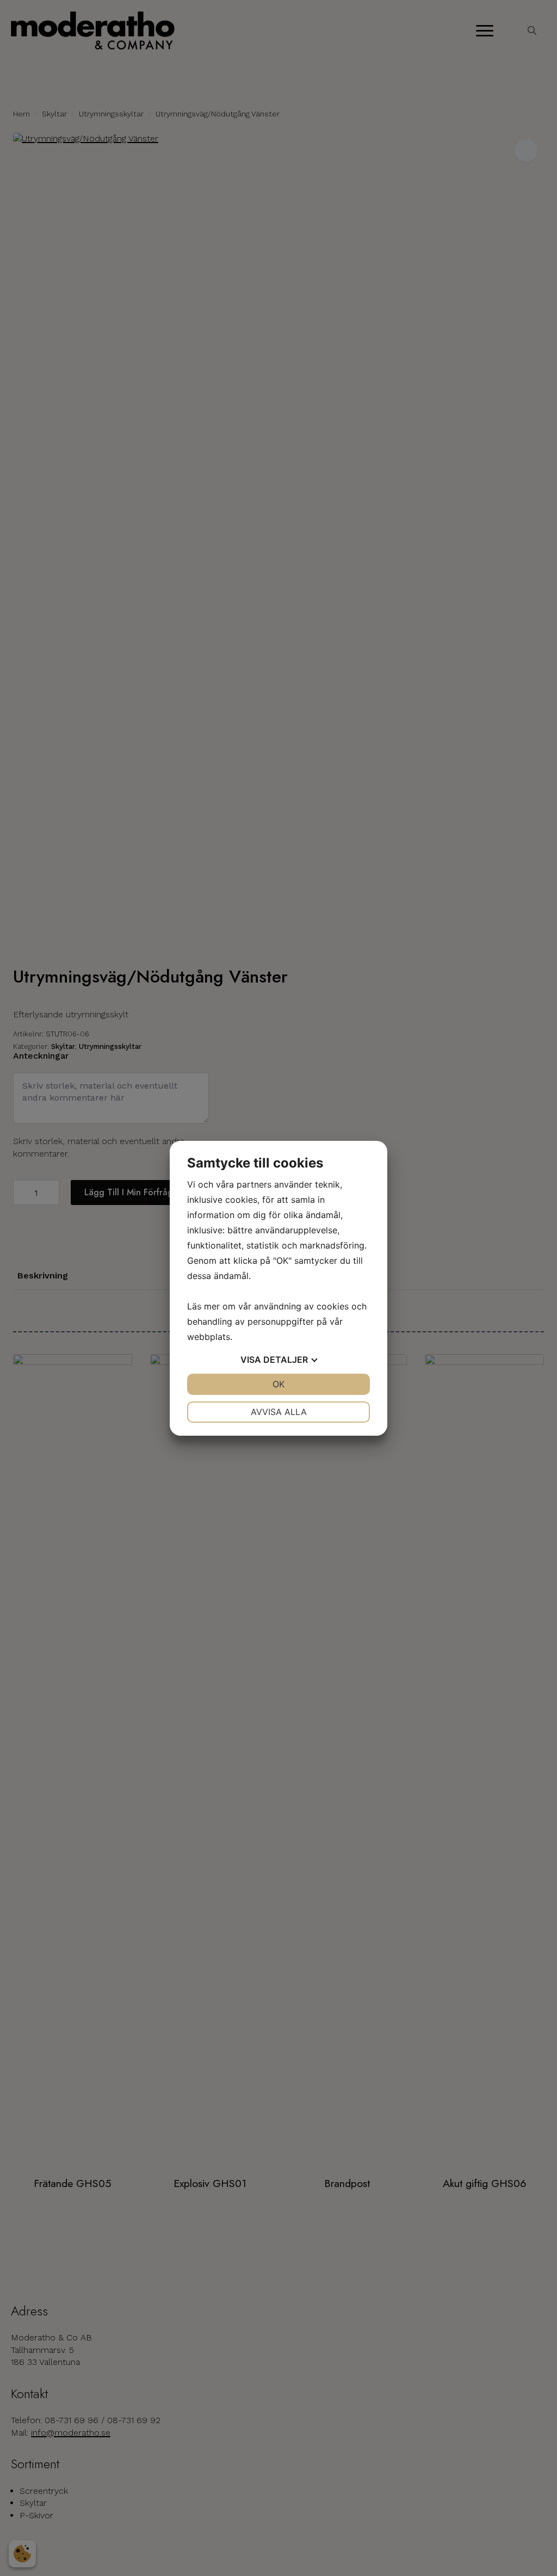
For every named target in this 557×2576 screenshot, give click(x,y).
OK (278, 1384)
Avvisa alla (279, 1412)
